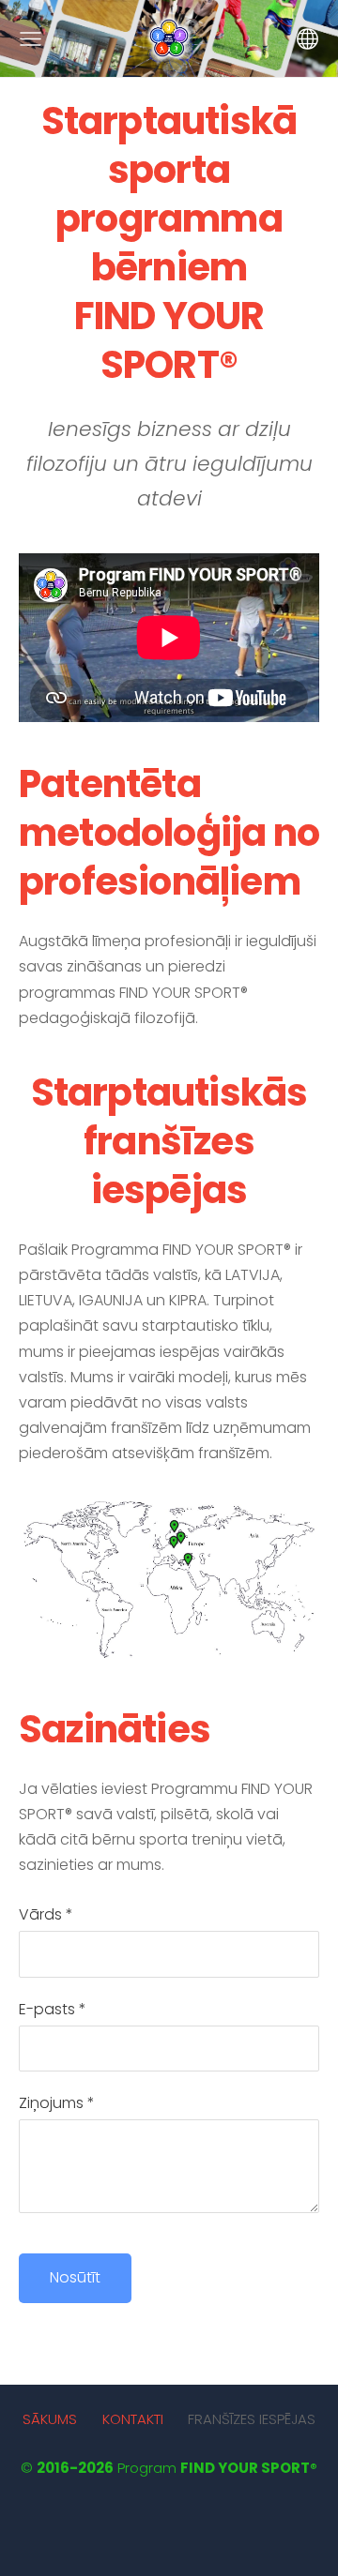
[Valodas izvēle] (307, 39)
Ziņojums (57, 2103)
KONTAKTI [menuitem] (133, 2419)
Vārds (46, 1914)
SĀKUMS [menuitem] (50, 2419)
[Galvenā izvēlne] (31, 39)
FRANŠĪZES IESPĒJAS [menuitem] (252, 2419)
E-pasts (53, 2009)
